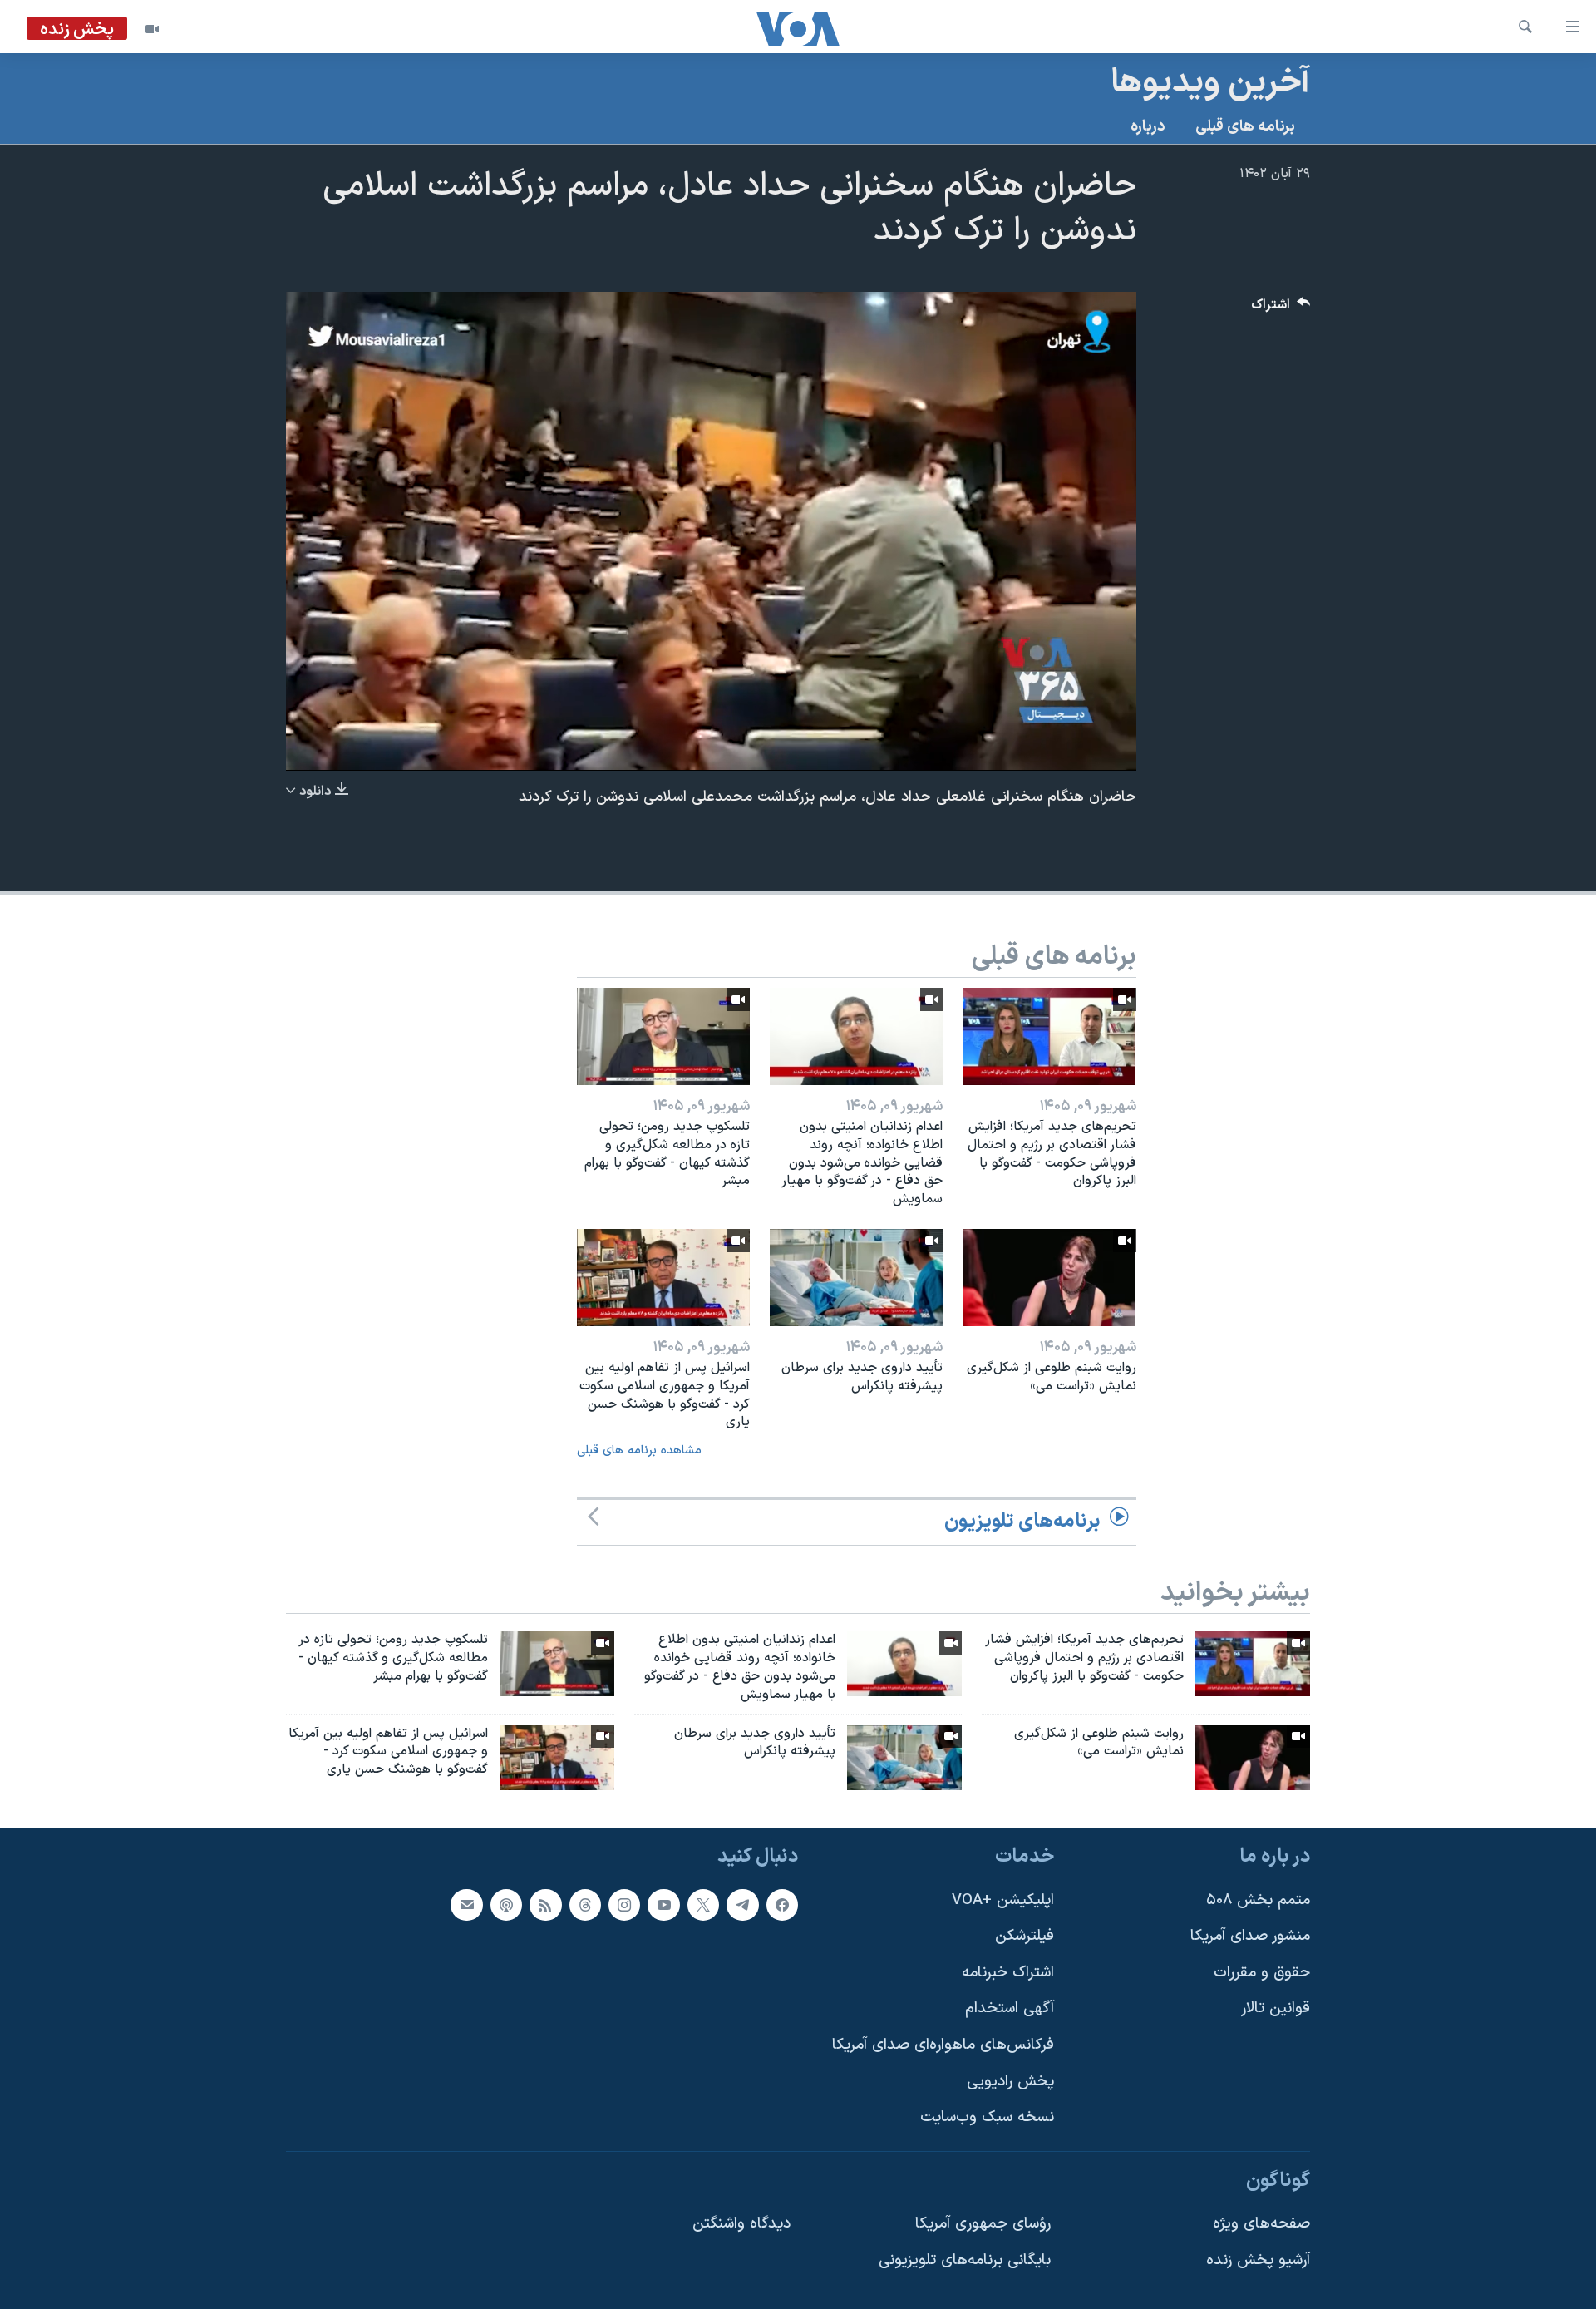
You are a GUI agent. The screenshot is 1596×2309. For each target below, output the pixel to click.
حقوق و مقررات (1262, 1973)
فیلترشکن (1025, 1936)
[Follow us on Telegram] (742, 1905)
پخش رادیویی (1010, 2082)
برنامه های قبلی (1245, 127)
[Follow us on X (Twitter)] (703, 1905)
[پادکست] (506, 1905)
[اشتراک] (466, 1905)
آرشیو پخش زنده (1258, 2260)
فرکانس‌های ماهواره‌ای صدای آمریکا (943, 2045)
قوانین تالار (1276, 2009)
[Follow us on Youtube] (663, 1905)
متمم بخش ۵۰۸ (1258, 1900)
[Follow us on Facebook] (782, 1905)
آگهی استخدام (1010, 2009)
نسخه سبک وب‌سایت (987, 2117)
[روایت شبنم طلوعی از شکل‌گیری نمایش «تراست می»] (1049, 1278)
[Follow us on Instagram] (624, 1905)
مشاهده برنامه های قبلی (639, 1451)
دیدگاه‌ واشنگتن (741, 2225)
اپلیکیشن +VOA (1003, 1900)
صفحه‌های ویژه (1261, 2225)
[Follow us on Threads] (585, 1905)
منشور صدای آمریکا (1250, 1936)
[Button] (1281, 309)
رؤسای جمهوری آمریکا (983, 2225)
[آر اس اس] (545, 1905)
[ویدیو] (152, 29)
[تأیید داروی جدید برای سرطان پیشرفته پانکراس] (856, 1278)
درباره (1148, 127)
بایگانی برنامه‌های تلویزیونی (965, 2260)
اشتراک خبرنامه (1008, 1973)
